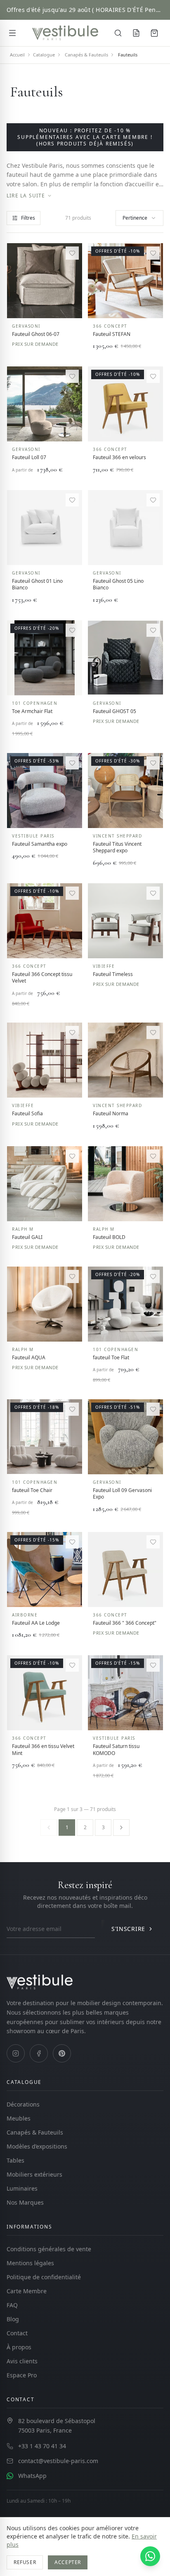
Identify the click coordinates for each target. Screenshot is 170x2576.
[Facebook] (39, 2053)
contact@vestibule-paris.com (58, 2461)
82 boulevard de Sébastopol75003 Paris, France (57, 2426)
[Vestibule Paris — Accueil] (65, 33)
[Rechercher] (118, 33)
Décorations (23, 2104)
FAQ (12, 2305)
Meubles (19, 2118)
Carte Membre (27, 2291)
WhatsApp (32, 2476)
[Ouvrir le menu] (12, 33)
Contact (17, 2333)
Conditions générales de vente (49, 2249)
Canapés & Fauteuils (35, 2132)
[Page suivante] (121, 1828)
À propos (19, 2347)
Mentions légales (30, 2263)
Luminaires (22, 2188)
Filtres (28, 218)
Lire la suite (26, 196)
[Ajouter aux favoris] (72, 253)
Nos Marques (25, 2202)
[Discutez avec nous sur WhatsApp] (150, 2556)
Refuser (25, 2562)
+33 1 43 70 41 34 (42, 2446)
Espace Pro (22, 2375)
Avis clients (22, 2361)
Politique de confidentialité (44, 2277)
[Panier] (154, 33)
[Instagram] (16, 2053)
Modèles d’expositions (37, 2146)
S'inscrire (128, 1929)
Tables (15, 2160)
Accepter (68, 2562)
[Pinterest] (62, 2053)
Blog (13, 2319)
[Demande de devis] (136, 33)
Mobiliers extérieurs (34, 2174)
